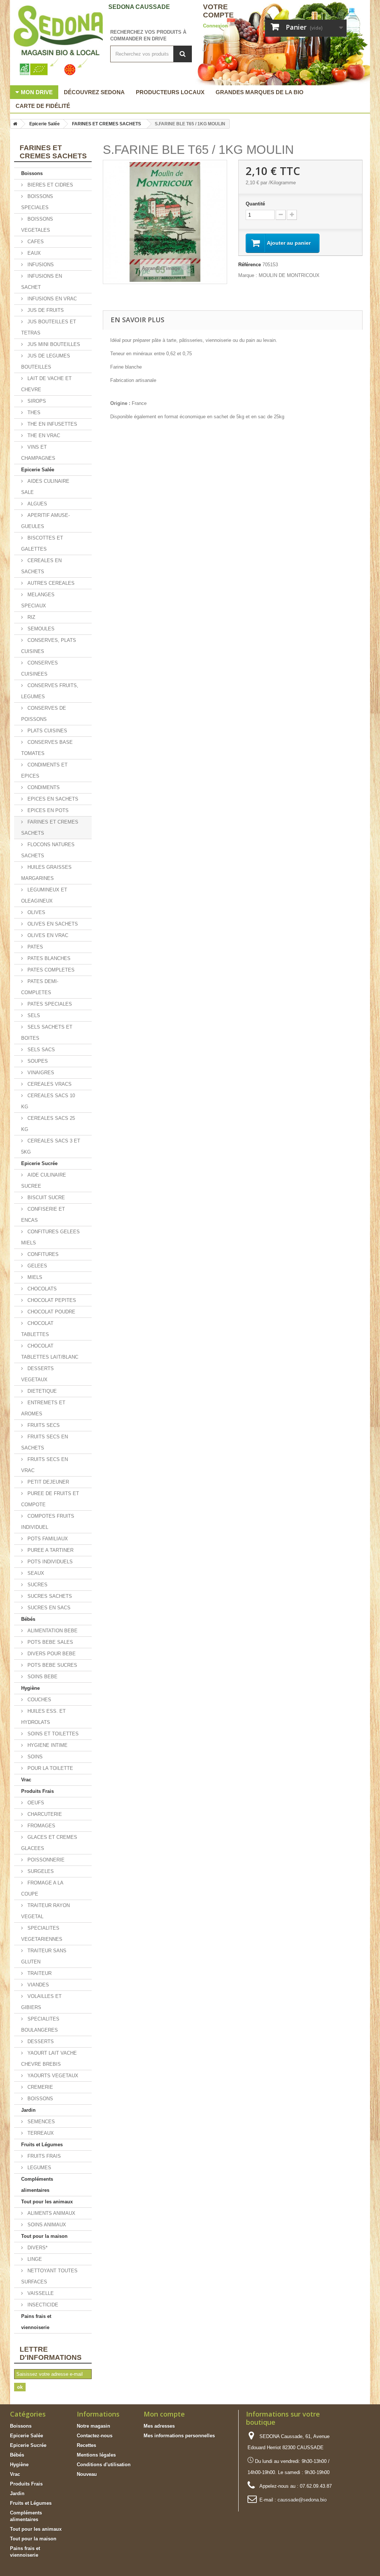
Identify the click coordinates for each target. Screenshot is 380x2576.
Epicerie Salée (38, 470)
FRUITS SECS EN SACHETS (45, 1442)
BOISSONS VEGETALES (37, 225)
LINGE (34, 2259)
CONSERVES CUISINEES (40, 668)
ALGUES (37, 504)
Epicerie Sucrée (39, 1163)
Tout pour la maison (44, 2236)
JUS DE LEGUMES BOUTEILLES (46, 361)
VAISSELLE (40, 2293)
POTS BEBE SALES (50, 1642)
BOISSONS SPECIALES (37, 202)
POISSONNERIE (45, 1860)
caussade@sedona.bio (302, 2500)
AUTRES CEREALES (50, 583)
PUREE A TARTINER (50, 1550)
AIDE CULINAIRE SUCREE (44, 1180)
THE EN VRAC (43, 436)
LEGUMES (39, 2168)
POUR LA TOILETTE (50, 1768)
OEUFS (35, 1803)
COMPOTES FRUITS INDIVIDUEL (48, 1522)
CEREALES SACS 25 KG (48, 1124)
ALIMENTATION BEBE (52, 1631)
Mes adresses (159, 2426)
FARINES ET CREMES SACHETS (50, 827)
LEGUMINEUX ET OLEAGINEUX (44, 895)
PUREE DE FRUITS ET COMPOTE (50, 1499)
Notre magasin (94, 2426)
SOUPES (37, 1061)
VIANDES (37, 1985)
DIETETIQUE (41, 1391)
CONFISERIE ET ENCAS (43, 1215)
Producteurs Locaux (170, 92)
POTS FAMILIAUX (47, 1539)
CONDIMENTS (43, 787)
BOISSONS (40, 2099)
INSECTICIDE (42, 2305)
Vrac (26, 1780)
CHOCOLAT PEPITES (51, 1300)
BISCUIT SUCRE (45, 1198)
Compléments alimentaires (37, 2185)
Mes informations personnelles (179, 2436)
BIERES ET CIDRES (50, 185)
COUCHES (39, 1700)
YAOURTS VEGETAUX (52, 2076)
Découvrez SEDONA (94, 92)
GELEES (37, 1266)
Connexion (215, 26)
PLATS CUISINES (47, 731)
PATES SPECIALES (49, 1004)
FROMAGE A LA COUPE (42, 1888)
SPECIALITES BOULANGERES (40, 2024)
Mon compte (164, 2414)
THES (33, 413)
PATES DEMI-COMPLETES (40, 987)
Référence (250, 265)
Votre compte (218, 11)
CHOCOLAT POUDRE (51, 1312)
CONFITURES (42, 1254)
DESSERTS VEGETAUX (37, 1374)
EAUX (33, 253)
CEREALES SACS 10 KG (48, 1101)
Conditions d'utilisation (104, 2465)
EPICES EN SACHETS (52, 799)
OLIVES (36, 912)
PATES (35, 947)
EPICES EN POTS (47, 810)
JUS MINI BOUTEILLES (53, 344)
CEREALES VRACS (49, 1084)
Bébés (28, 1619)
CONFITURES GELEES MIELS (50, 1237)
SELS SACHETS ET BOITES (47, 1033)
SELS (33, 1015)
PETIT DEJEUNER (47, 1482)
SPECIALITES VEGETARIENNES (42, 1934)
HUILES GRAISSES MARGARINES (46, 873)
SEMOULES (40, 629)
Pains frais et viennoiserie (36, 2322)
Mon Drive (37, 92)
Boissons (32, 173)
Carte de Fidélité (43, 106)
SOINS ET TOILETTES (52, 1734)
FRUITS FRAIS (43, 2156)
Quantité (255, 204)
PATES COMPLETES (50, 970)
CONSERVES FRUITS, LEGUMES (50, 691)
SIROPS (36, 401)
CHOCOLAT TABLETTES (37, 1329)
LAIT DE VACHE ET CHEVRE (46, 384)
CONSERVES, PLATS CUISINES (49, 646)
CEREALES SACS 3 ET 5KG (51, 1146)
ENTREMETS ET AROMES (43, 1408)
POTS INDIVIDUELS (49, 1562)
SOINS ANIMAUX (46, 2225)
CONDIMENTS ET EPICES (44, 770)
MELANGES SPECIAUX (38, 600)
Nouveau (87, 2474)
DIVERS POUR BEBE (51, 1654)
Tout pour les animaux (47, 2202)
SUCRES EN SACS (48, 1608)
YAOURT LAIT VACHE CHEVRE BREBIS (49, 2059)
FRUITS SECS (43, 1425)
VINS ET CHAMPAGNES (38, 453)
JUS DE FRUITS (45, 310)
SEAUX (35, 1573)
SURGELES (40, 1871)
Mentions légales (96, 2455)
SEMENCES (40, 2122)
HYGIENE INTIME (47, 1745)
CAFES (35, 242)
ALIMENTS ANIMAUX (51, 2213)
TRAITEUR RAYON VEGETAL (45, 1911)
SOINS (34, 1757)
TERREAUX (40, 2133)
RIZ (31, 617)
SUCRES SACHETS (49, 1596)
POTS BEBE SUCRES (52, 1665)
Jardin (28, 2110)
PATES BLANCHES (48, 958)
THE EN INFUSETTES (52, 424)
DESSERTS (40, 2041)
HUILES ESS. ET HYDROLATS (43, 1717)
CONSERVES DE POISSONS (44, 714)
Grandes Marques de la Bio (260, 92)
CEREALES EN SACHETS (41, 566)
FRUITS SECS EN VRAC (45, 1465)
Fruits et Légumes (42, 2145)
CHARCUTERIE (44, 1814)
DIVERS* (37, 2248)
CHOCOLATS (41, 1289)
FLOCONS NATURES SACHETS (48, 850)
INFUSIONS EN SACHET (42, 282)
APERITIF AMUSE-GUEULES (45, 521)
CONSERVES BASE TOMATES (47, 748)
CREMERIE (40, 2087)
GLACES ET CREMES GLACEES (49, 1843)
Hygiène (30, 1688)
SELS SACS (40, 1050)
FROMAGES (41, 1826)
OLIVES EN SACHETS (52, 924)
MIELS (34, 1277)
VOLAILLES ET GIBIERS (41, 2002)
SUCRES (37, 1585)
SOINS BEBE (42, 1677)
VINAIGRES (40, 1073)
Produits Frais (37, 1791)
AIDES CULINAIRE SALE (45, 487)
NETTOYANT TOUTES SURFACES (49, 2276)
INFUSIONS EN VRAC (51, 299)
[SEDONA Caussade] (55, 41)
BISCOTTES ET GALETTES (42, 543)
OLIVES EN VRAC (47, 935)
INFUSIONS (40, 265)
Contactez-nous (95, 2436)
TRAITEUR (39, 1973)
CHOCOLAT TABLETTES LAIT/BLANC (50, 1351)
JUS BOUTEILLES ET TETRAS (49, 327)
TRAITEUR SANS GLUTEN (44, 1956)
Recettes (86, 2445)
